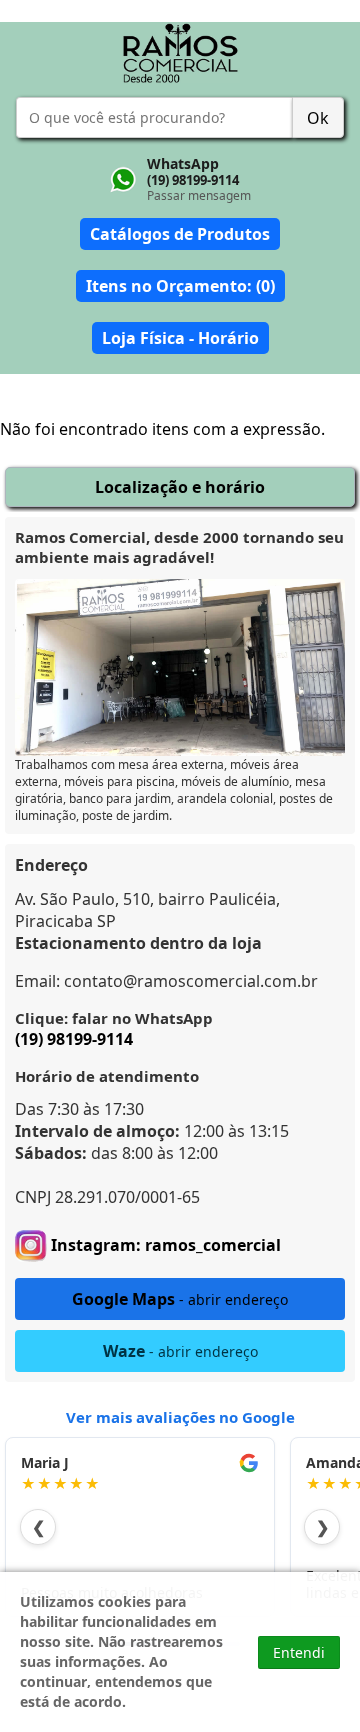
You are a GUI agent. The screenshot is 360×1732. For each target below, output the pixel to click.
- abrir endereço (180, 1299)
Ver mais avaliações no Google (180, 1417)
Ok (318, 118)
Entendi (299, 1652)
